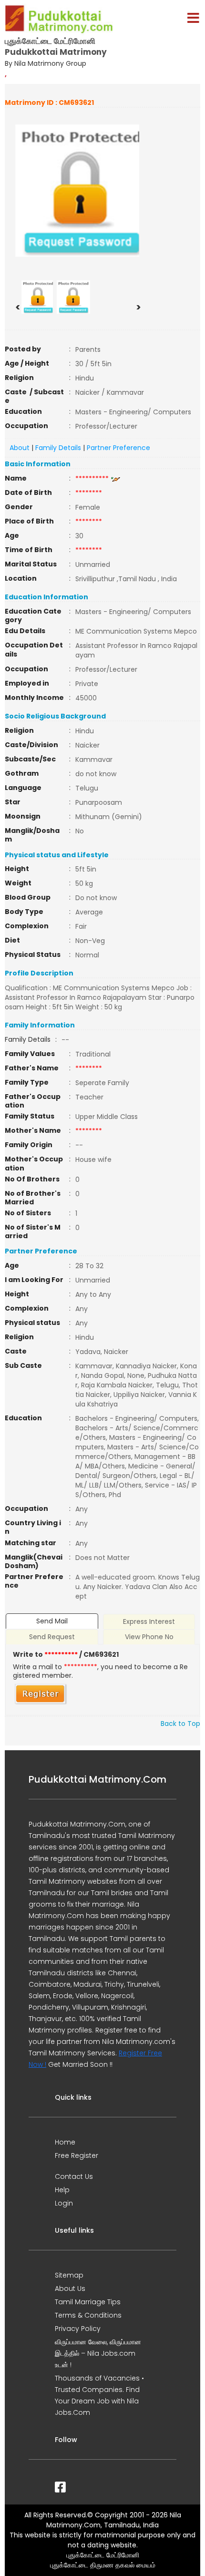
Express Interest (149, 1622)
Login (64, 2203)
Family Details (58, 448)
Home (65, 2142)
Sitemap (69, 2275)
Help (62, 2190)
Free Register (77, 2155)
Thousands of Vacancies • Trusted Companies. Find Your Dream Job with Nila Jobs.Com (99, 2395)
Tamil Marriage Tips (88, 2302)
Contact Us (74, 2176)
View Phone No (149, 1637)
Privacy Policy (78, 2329)
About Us (70, 2289)
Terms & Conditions (88, 2315)
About (20, 448)
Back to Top (180, 1724)
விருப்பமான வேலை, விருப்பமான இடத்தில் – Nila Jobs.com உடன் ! (98, 2353)
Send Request (52, 1637)
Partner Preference (118, 448)
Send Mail (52, 1621)
